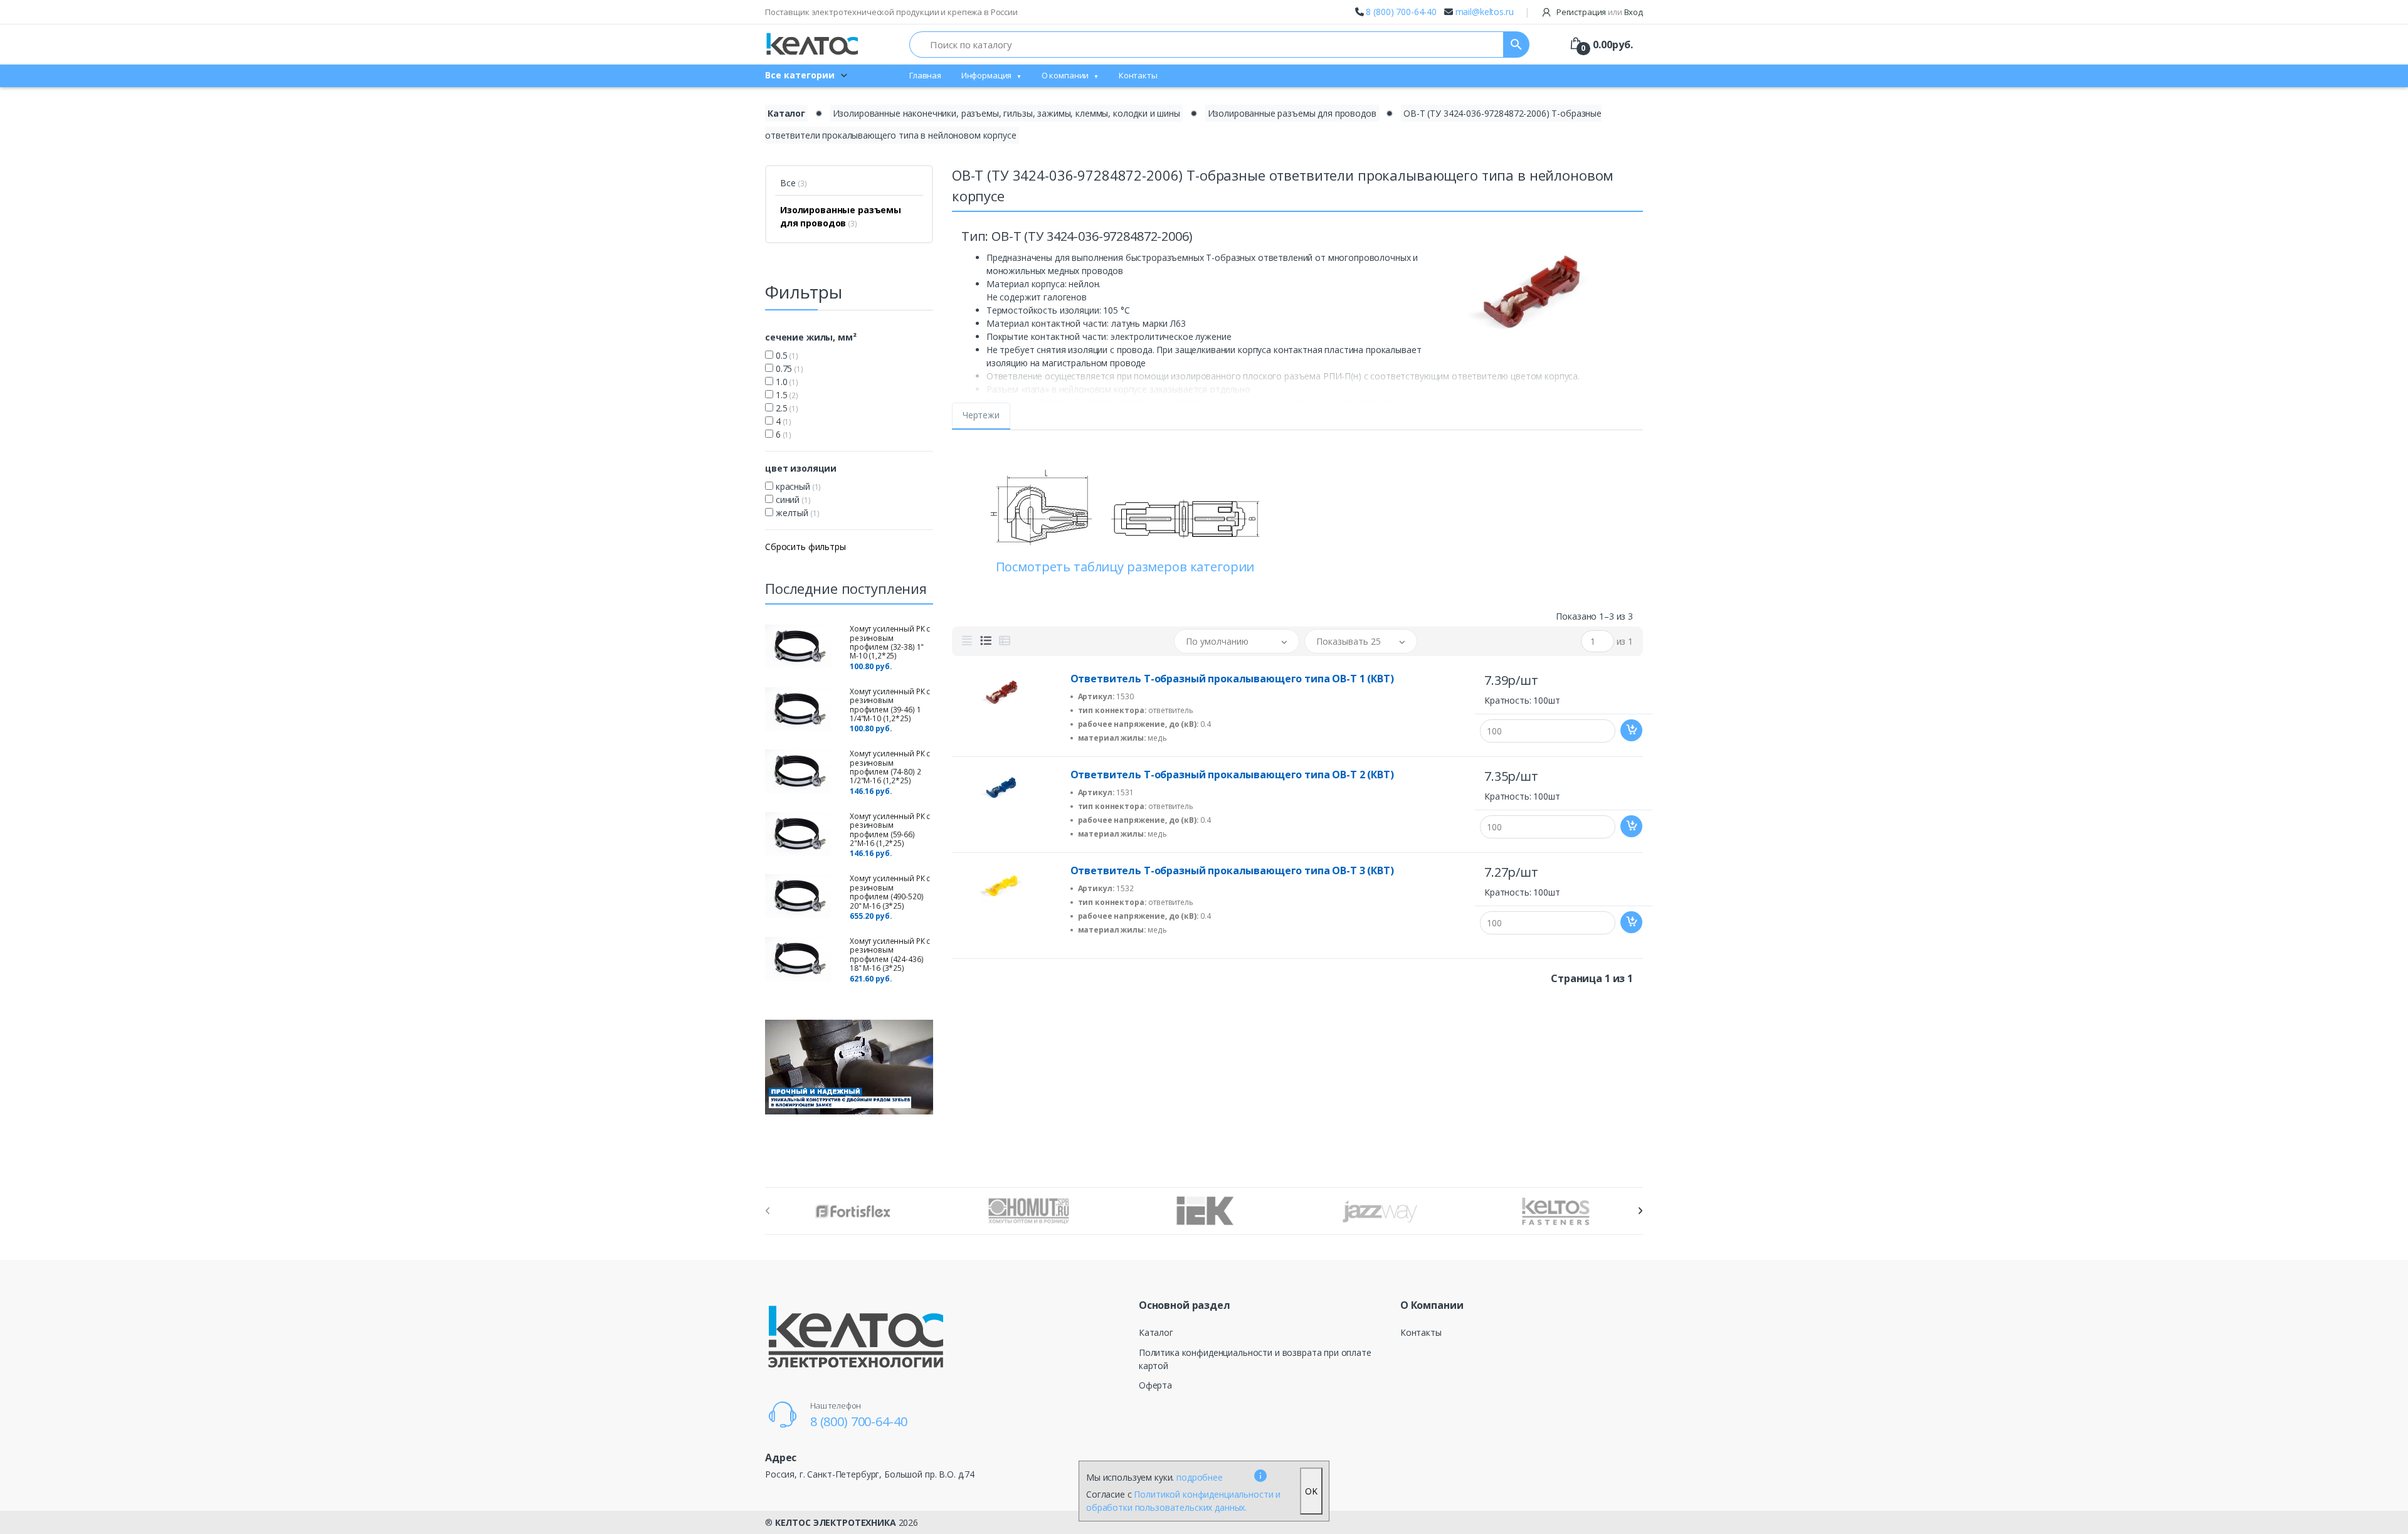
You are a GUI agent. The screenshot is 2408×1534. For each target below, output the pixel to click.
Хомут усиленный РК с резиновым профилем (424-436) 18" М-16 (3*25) (890, 955)
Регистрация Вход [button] (1599, 12)
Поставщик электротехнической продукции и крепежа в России (891, 12)
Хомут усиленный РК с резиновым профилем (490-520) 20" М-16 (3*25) (890, 892)
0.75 (788, 368)
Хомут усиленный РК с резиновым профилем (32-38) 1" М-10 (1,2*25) (890, 642)
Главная (925, 75)
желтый (796, 513)
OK (1311, 1491)
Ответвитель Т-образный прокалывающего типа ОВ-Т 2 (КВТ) (1232, 775)
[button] (1237, 641)
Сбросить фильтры (805, 547)
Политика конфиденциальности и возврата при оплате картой (1255, 1359)
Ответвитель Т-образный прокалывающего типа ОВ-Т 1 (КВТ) (1232, 679)
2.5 (786, 408)
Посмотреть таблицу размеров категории (1125, 567)
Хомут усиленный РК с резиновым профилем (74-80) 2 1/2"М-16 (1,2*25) (890, 767)
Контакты (1138, 75)
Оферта (1155, 1385)
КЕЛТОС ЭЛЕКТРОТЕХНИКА (836, 1522)
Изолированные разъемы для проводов (1292, 113)
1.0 (786, 382)
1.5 (786, 395)
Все (794, 183)
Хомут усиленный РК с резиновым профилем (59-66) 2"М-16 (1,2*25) (890, 830)
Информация (987, 75)
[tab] (967, 641)
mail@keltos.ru (1485, 12)
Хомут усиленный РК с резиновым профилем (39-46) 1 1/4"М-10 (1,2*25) (890, 705)
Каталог (786, 113)
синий (792, 500)
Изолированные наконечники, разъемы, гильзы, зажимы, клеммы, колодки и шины (1006, 113)
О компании (1065, 75)
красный (797, 486)
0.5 (786, 355)
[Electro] (812, 44)
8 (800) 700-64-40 (1401, 12)
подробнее (1200, 1477)
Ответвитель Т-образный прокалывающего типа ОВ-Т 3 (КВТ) (1232, 870)
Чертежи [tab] (981, 415)
